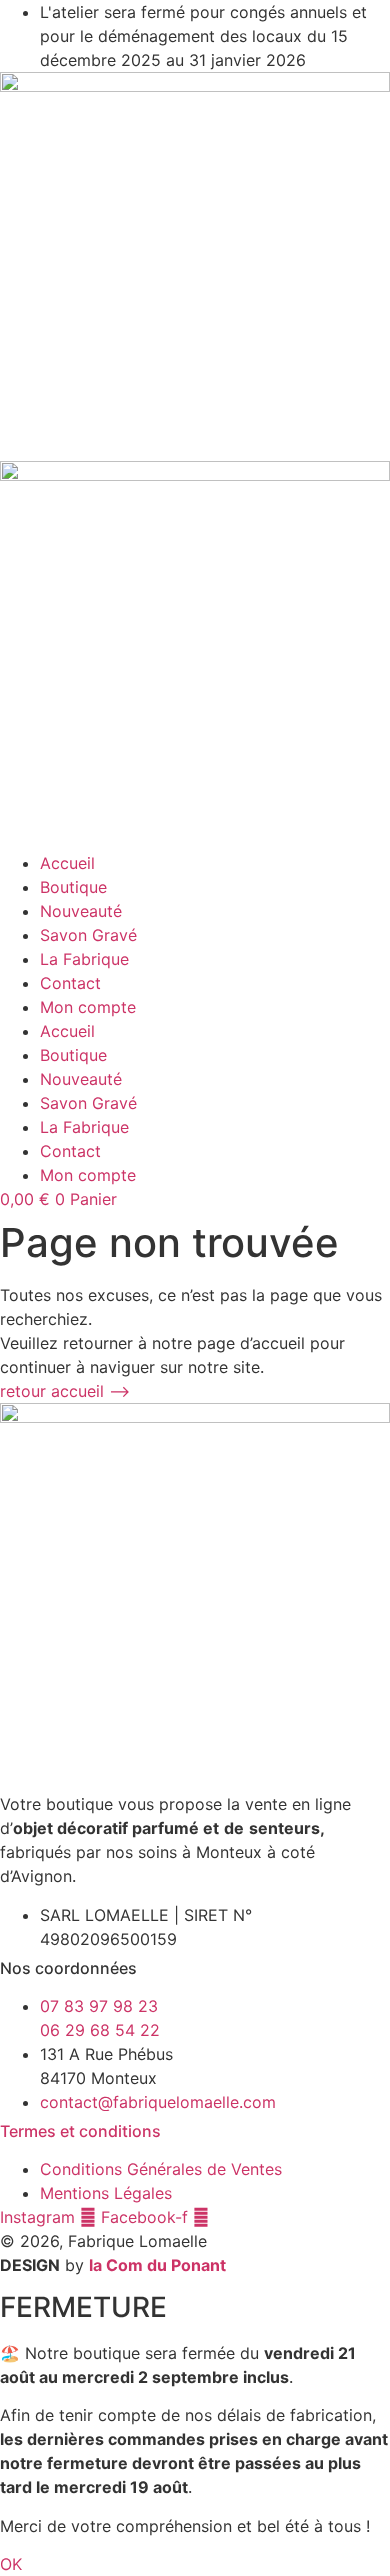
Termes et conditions (80, 2131)
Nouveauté (81, 911)
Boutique (73, 887)
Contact (70, 983)
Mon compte (88, 1007)
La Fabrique (84, 959)
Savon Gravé (88, 935)
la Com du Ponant (157, 2265)
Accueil (67, 863)
